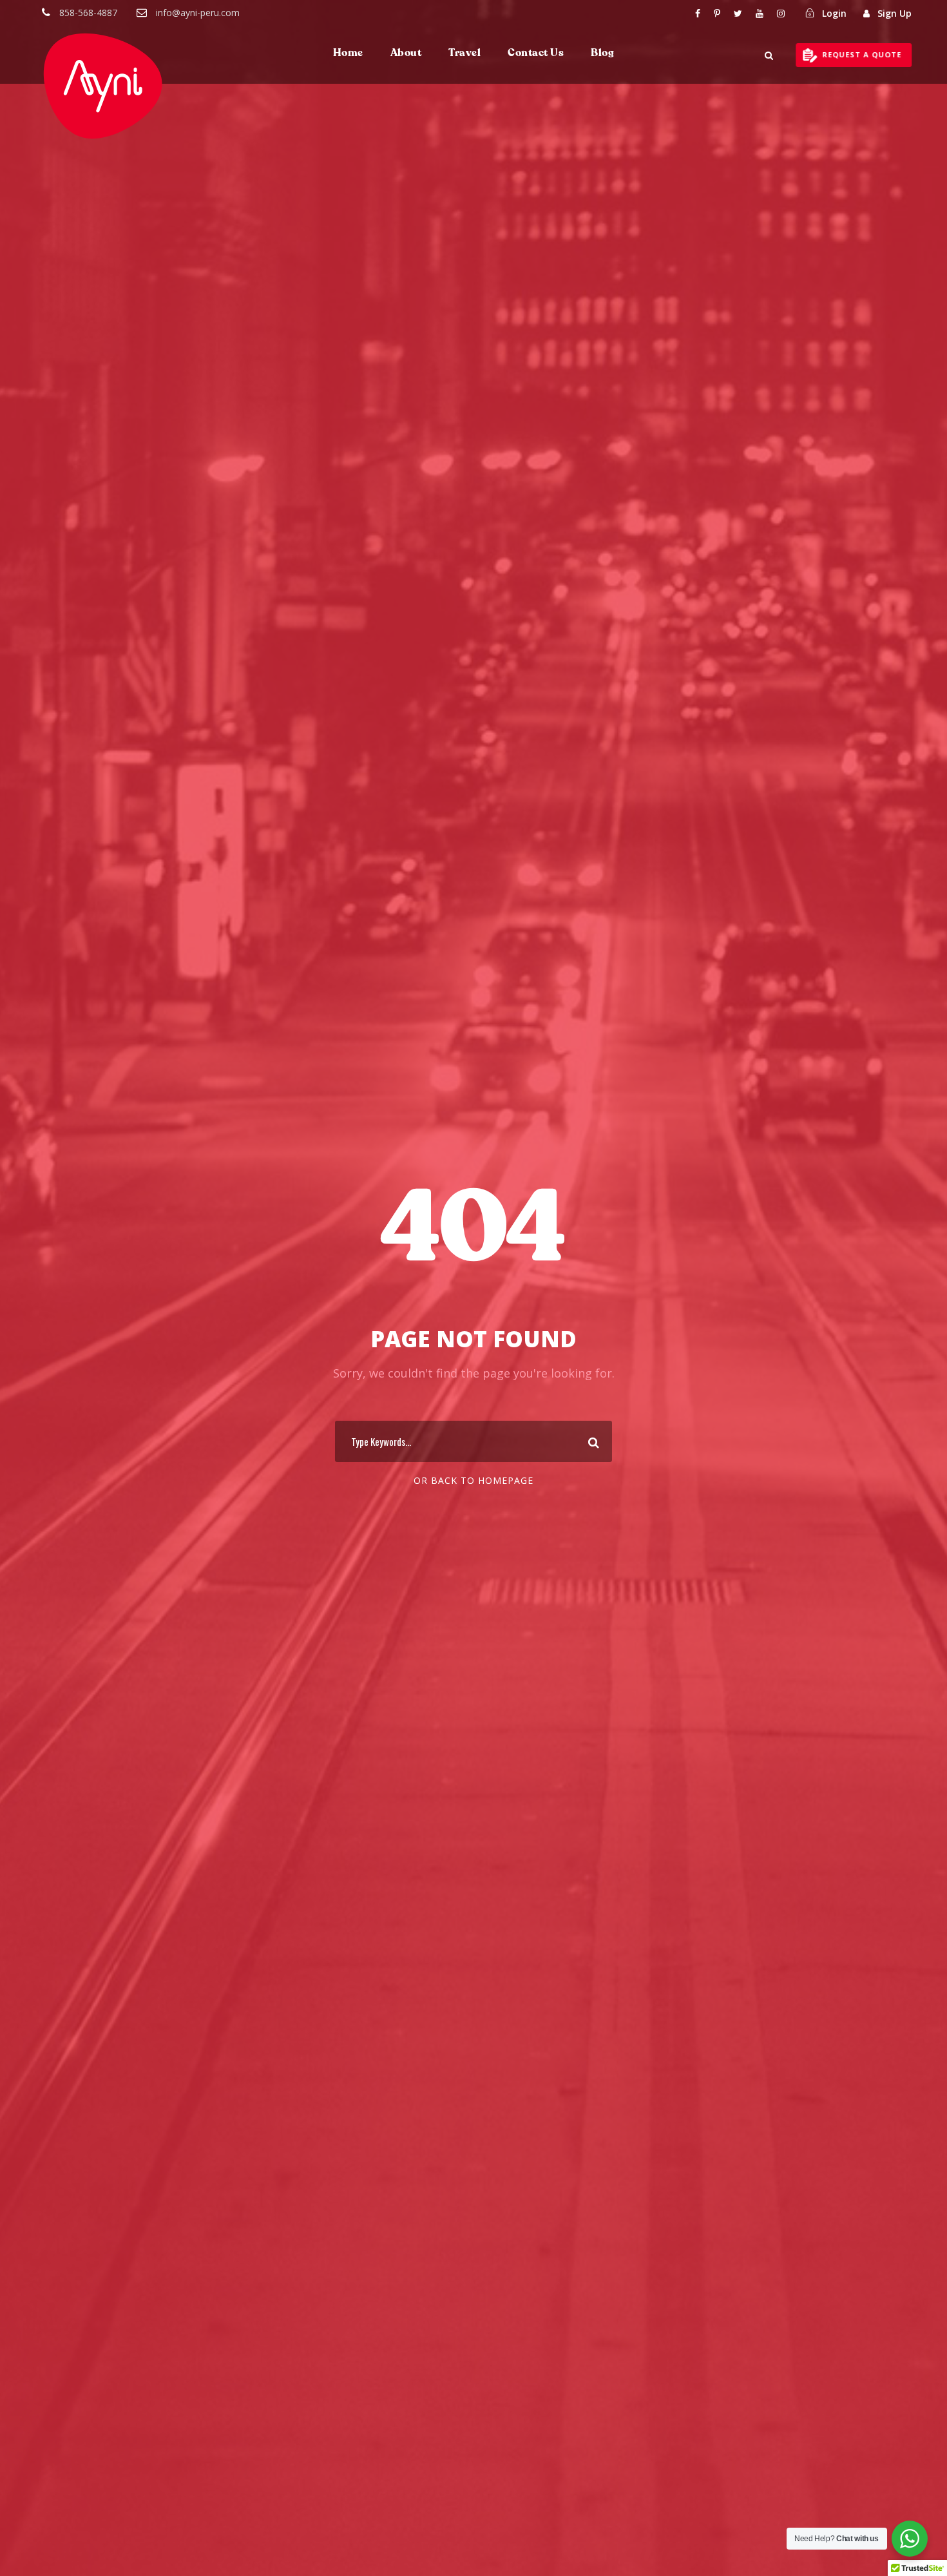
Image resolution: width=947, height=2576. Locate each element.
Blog (602, 53)
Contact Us (536, 53)
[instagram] (781, 13)
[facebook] (698, 13)
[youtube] (760, 13)
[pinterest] (717, 13)
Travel (464, 53)
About (406, 53)
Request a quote (864, 54)
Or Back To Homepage (473, 1480)
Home (348, 53)
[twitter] (738, 13)
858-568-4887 (88, 13)
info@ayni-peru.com (198, 13)
